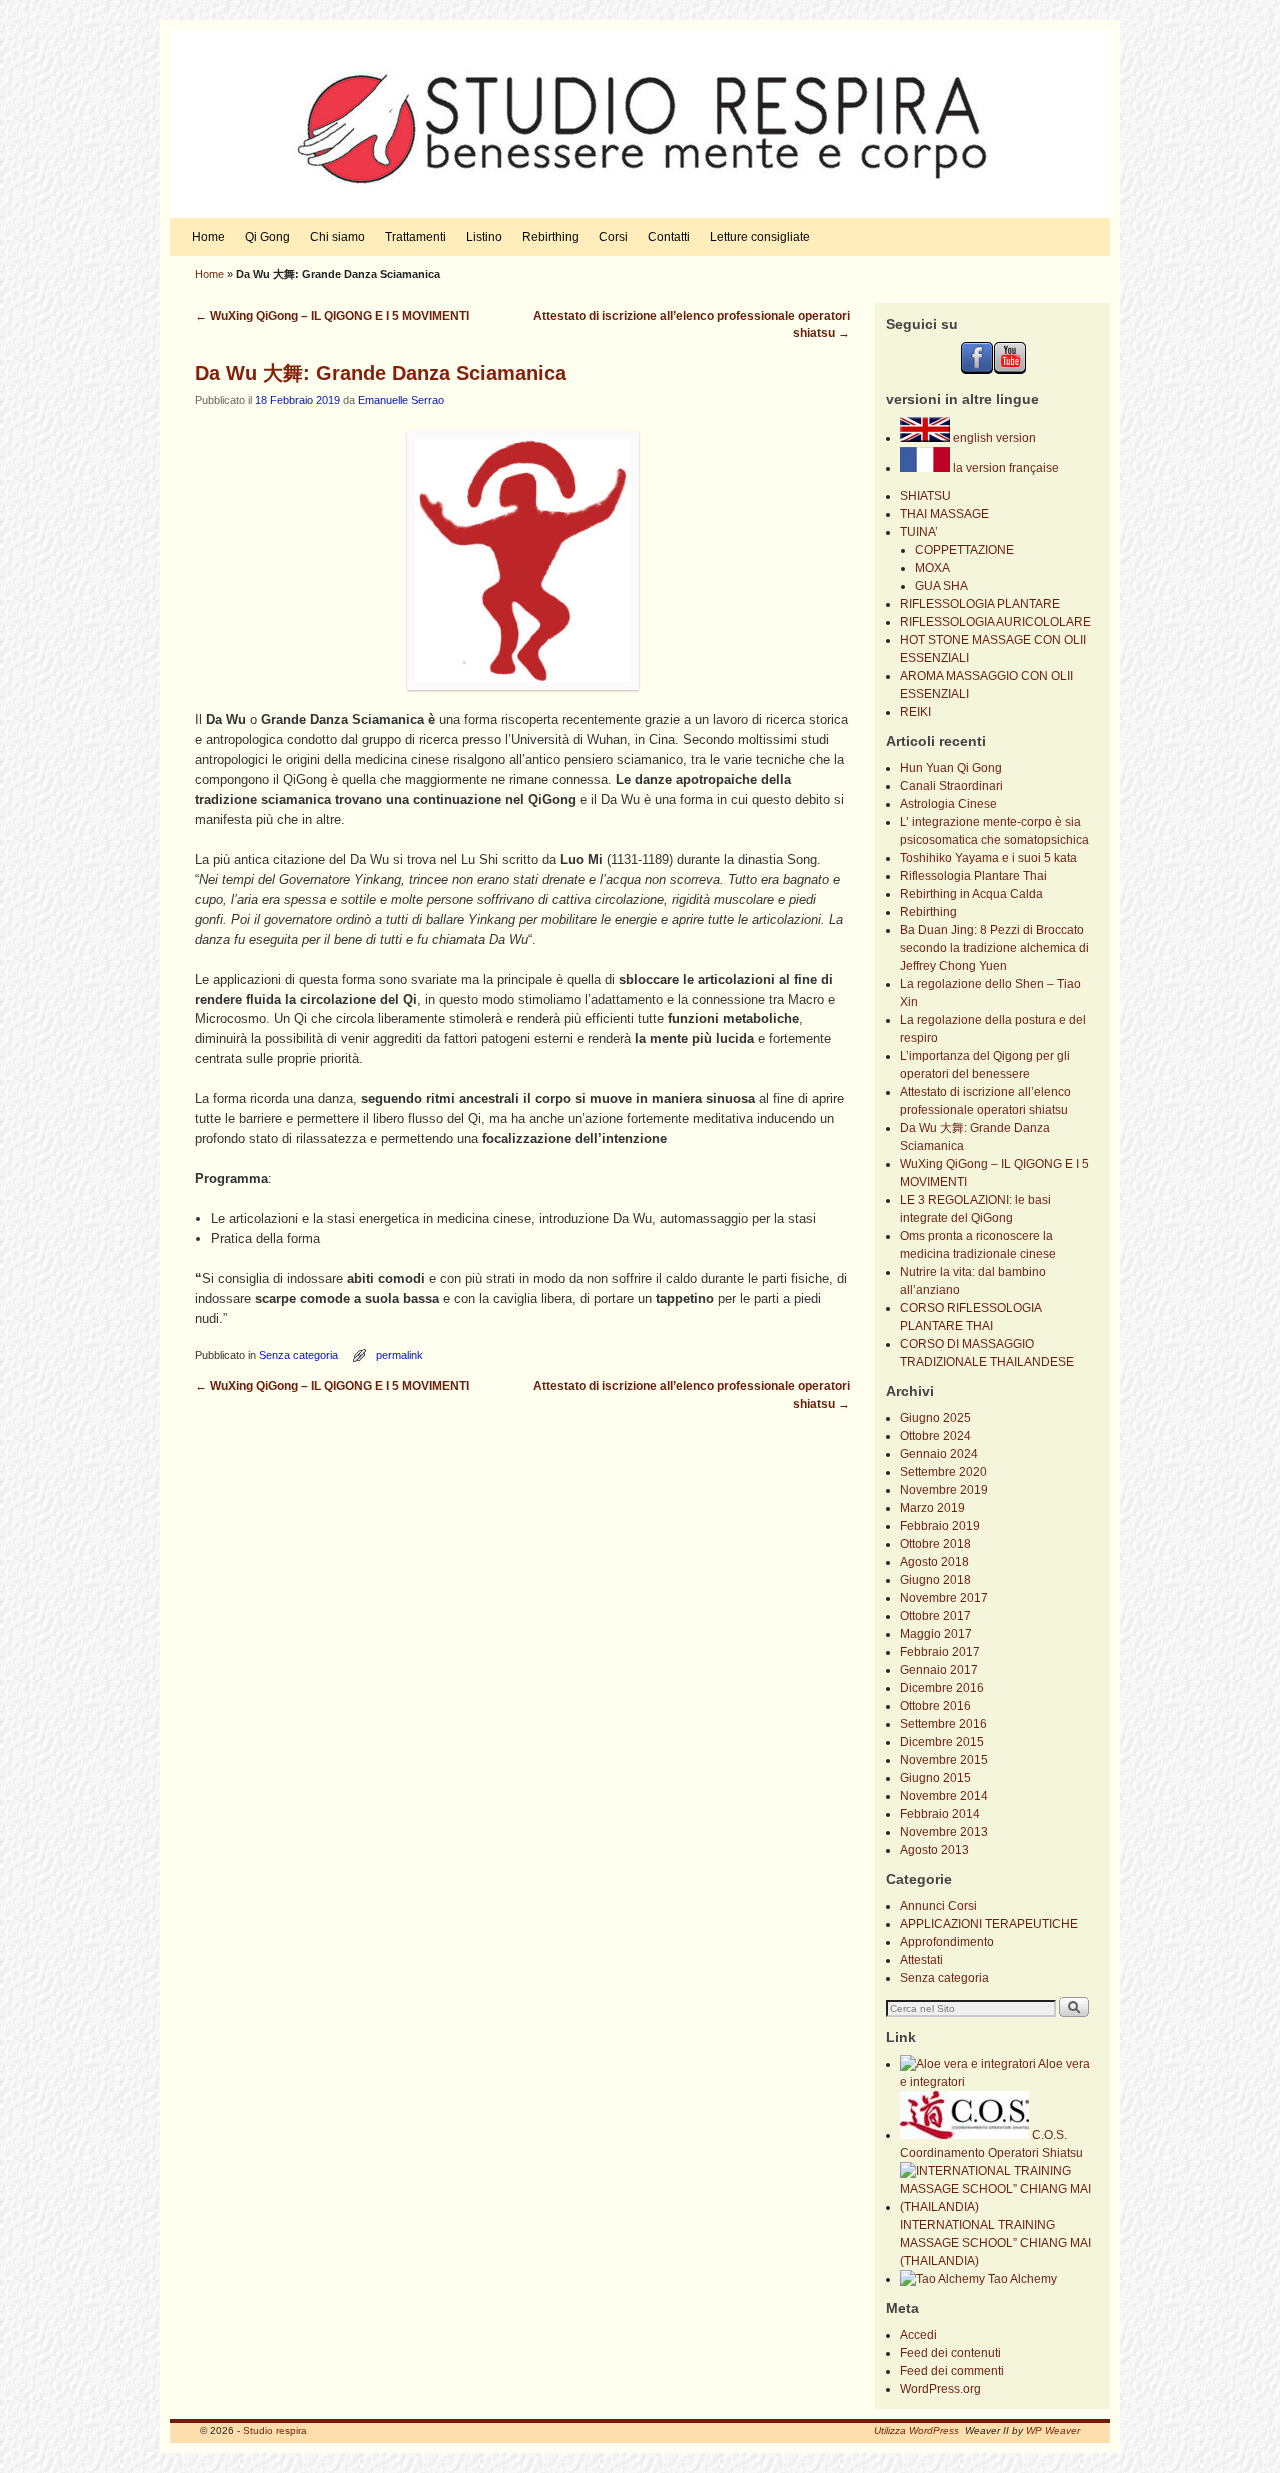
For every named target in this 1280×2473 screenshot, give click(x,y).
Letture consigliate (760, 237)
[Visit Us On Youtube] (1009, 370)
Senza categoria (298, 1355)
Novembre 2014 (944, 1796)
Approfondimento (947, 1942)
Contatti (669, 237)
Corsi (613, 237)
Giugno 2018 (935, 1580)
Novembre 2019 (944, 1490)
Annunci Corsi (938, 1906)
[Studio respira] (640, 124)
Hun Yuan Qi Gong (951, 768)
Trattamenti (415, 237)
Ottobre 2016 (935, 1706)
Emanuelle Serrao (401, 400)
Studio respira (275, 2430)
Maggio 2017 (936, 1634)
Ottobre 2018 (935, 1544)
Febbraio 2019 (940, 1526)
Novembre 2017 (944, 1598)
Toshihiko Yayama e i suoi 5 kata (988, 858)
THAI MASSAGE (944, 514)
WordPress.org (940, 2389)
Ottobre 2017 (935, 1616)
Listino (484, 237)
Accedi (918, 2335)
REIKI (915, 712)
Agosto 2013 (934, 1850)
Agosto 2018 (934, 1562)
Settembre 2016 (943, 1724)
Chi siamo (337, 237)
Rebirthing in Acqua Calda (971, 894)
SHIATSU (925, 496)
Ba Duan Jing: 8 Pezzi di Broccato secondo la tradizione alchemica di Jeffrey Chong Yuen (994, 948)
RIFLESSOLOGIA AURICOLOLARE (995, 622)
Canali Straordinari (951, 786)
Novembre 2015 (944, 1760)
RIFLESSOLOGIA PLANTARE (980, 604)
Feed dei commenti (952, 2371)
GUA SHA (941, 586)
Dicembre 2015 (942, 1742)
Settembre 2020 (943, 1472)
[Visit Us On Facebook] (976, 370)
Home (208, 237)
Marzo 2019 (932, 1508)
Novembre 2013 (944, 1832)
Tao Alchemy (1021, 2279)
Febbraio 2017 (940, 1652)
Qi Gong (267, 237)
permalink (399, 1355)
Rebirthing (550, 237)
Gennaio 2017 (939, 1670)
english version (993, 438)
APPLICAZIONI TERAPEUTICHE (989, 1924)
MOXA (932, 568)
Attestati (921, 1960)
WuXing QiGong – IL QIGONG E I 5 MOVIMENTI (332, 316)
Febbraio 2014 (940, 1814)
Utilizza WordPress (916, 2430)
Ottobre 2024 (935, 1436)
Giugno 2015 (935, 1778)
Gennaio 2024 (939, 1454)
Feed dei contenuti (950, 2353)
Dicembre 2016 (942, 1688)
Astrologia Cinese (948, 804)
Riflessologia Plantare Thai (973, 876)
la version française (1004, 468)
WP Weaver (1053, 2430)
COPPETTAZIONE (964, 550)
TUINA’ (919, 532)
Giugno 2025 (935, 1418)
